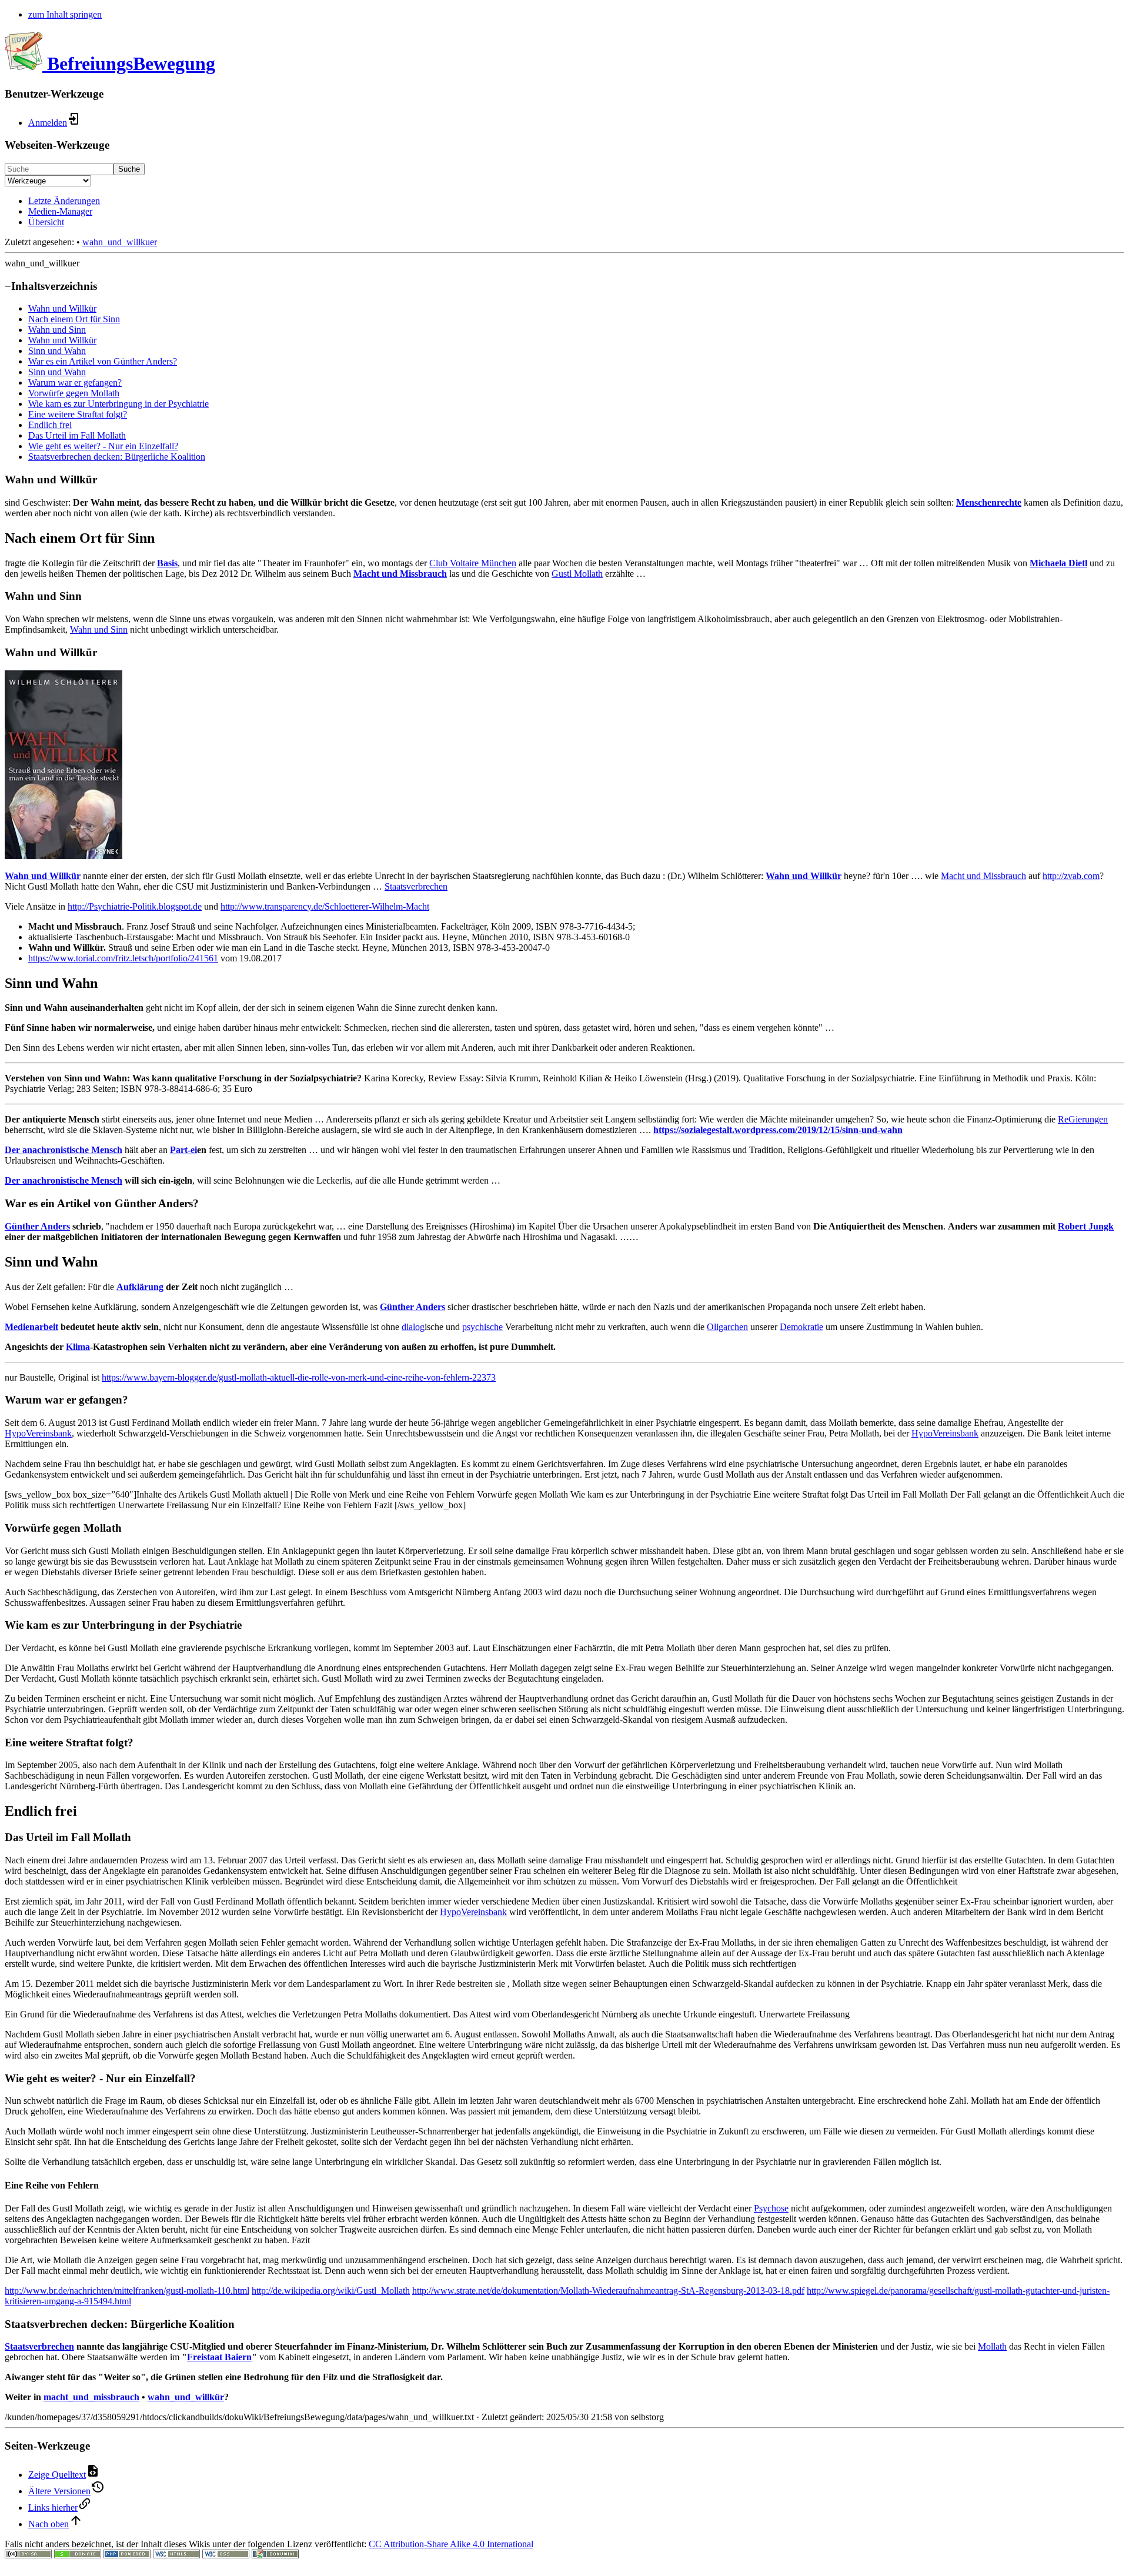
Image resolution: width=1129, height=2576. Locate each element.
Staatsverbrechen (416, 886)
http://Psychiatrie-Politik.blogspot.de (135, 906)
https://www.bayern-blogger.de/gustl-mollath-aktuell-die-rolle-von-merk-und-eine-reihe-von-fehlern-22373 (299, 1377)
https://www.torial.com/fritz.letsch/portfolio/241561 (123, 958)
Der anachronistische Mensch (64, 1150)
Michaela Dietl (1058, 563)
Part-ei (183, 1150)
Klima (78, 1347)
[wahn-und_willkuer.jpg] (64, 856)
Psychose (771, 2208)
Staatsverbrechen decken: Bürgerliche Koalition (117, 457)
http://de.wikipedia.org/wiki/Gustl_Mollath (331, 2291)
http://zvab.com (1071, 876)
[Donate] (78, 2555)
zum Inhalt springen (65, 14)
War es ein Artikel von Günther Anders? (103, 361)
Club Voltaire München (473, 563)
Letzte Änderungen (64, 201)
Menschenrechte (989, 502)
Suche (129, 169)
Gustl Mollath (577, 574)
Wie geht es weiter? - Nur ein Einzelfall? (103, 446)
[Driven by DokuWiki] (275, 2555)
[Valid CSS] (226, 2555)
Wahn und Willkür (62, 308)
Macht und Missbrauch (400, 574)
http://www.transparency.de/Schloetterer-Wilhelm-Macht (325, 906)
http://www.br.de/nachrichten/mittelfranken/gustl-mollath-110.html (127, 2291)
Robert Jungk (1086, 1226)
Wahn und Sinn (57, 330)
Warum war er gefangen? (75, 382)
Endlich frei (50, 425)
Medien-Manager (60, 211)
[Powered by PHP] (127, 2555)
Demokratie (801, 1327)
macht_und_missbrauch (91, 2397)
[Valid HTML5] (176, 2555)
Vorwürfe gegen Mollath (74, 393)
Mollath (992, 2346)
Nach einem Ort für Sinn (74, 319)
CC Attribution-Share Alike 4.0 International (451, 2544)
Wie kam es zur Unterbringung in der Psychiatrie (118, 404)
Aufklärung (140, 1287)
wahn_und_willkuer (120, 242)
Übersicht (46, 222)
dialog (413, 1327)
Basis (167, 563)
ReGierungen (1083, 1119)
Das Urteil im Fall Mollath (77, 435)
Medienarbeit (31, 1327)
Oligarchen (727, 1327)
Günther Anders (37, 1226)
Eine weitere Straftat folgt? (78, 414)
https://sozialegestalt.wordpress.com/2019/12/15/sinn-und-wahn (778, 1130)
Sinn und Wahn (57, 351)
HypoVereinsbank (38, 1433)
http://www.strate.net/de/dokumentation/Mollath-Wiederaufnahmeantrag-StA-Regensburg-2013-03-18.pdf (608, 2291)
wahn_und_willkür (186, 2397)
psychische (482, 1327)
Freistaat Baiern (219, 2357)
